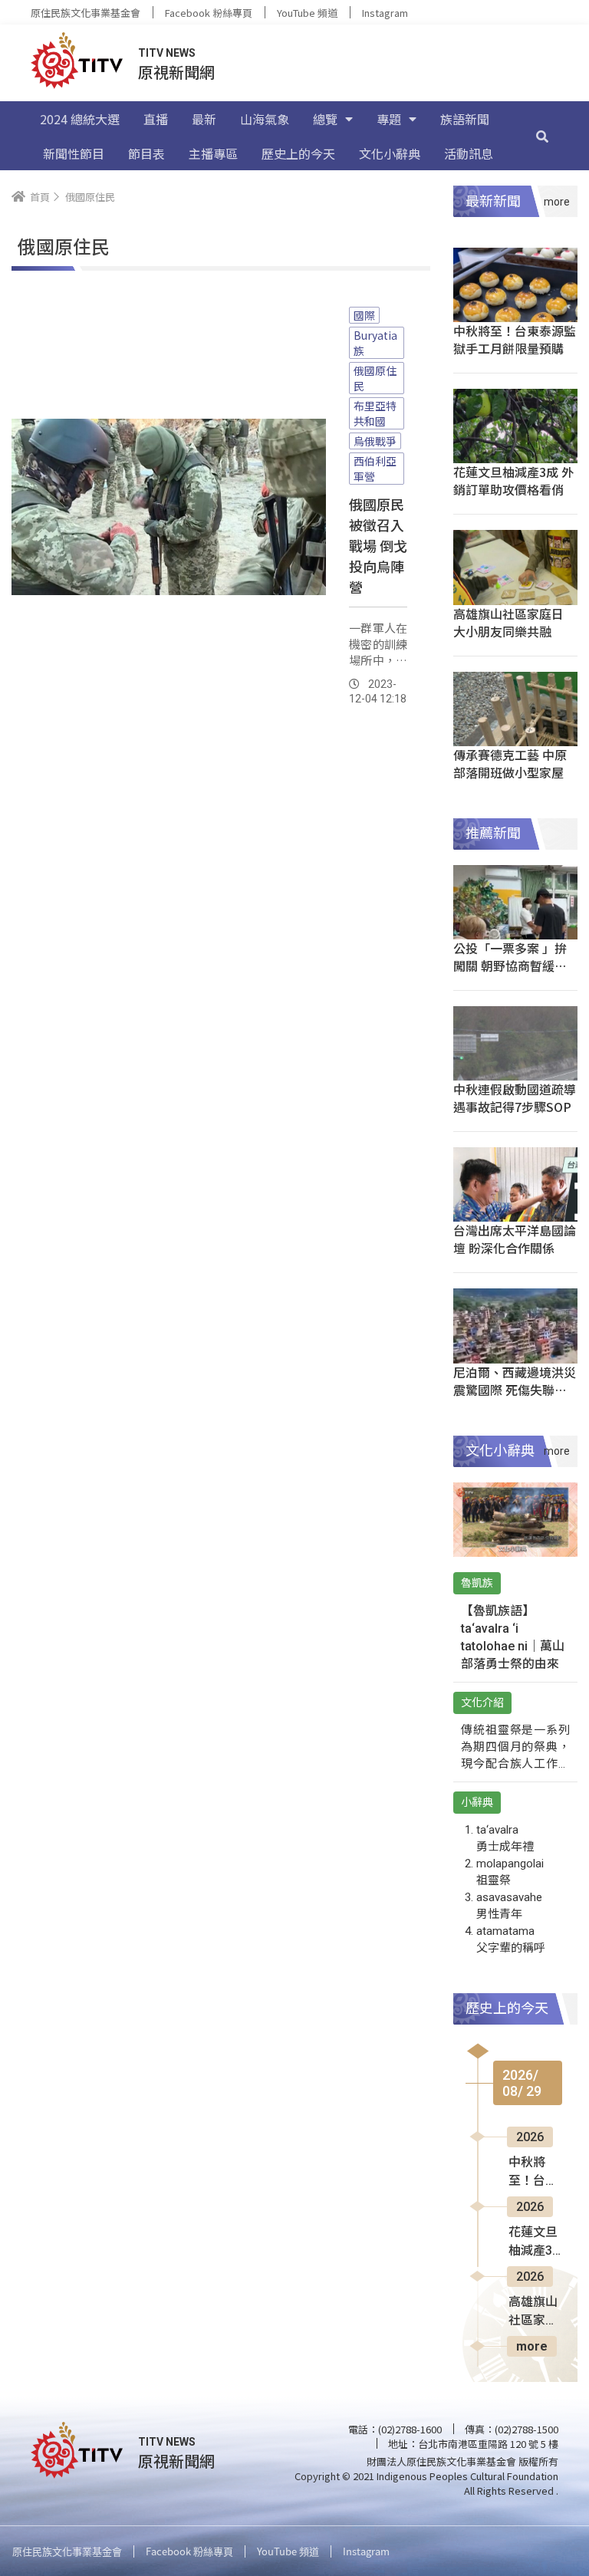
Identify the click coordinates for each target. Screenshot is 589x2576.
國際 (364, 315)
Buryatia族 (375, 343)
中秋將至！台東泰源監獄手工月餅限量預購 (515, 339)
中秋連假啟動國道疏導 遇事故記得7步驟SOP (515, 1098)
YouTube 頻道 (307, 13)
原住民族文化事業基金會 (86, 13)
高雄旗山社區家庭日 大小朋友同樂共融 (508, 622)
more (532, 2346)
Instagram (385, 13)
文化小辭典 (390, 153)
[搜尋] (542, 136)
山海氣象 (265, 119)
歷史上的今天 (298, 153)
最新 (204, 119)
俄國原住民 (375, 378)
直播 (156, 119)
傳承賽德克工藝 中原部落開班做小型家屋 (510, 763)
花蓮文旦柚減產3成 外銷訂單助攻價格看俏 (513, 480)
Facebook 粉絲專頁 (209, 13)
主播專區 (213, 153)
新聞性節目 (74, 153)
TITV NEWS (167, 53)
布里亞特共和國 (375, 413)
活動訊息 (469, 153)
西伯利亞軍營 (375, 469)
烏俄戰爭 (375, 441)
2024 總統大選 (80, 119)
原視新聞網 (176, 72)
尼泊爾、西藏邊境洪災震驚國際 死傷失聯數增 (515, 1390)
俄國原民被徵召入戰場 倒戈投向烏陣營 (378, 545)
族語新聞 (465, 119)
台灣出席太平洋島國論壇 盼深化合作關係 (515, 1239)
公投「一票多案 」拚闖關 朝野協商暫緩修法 (510, 966)
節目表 (146, 153)
